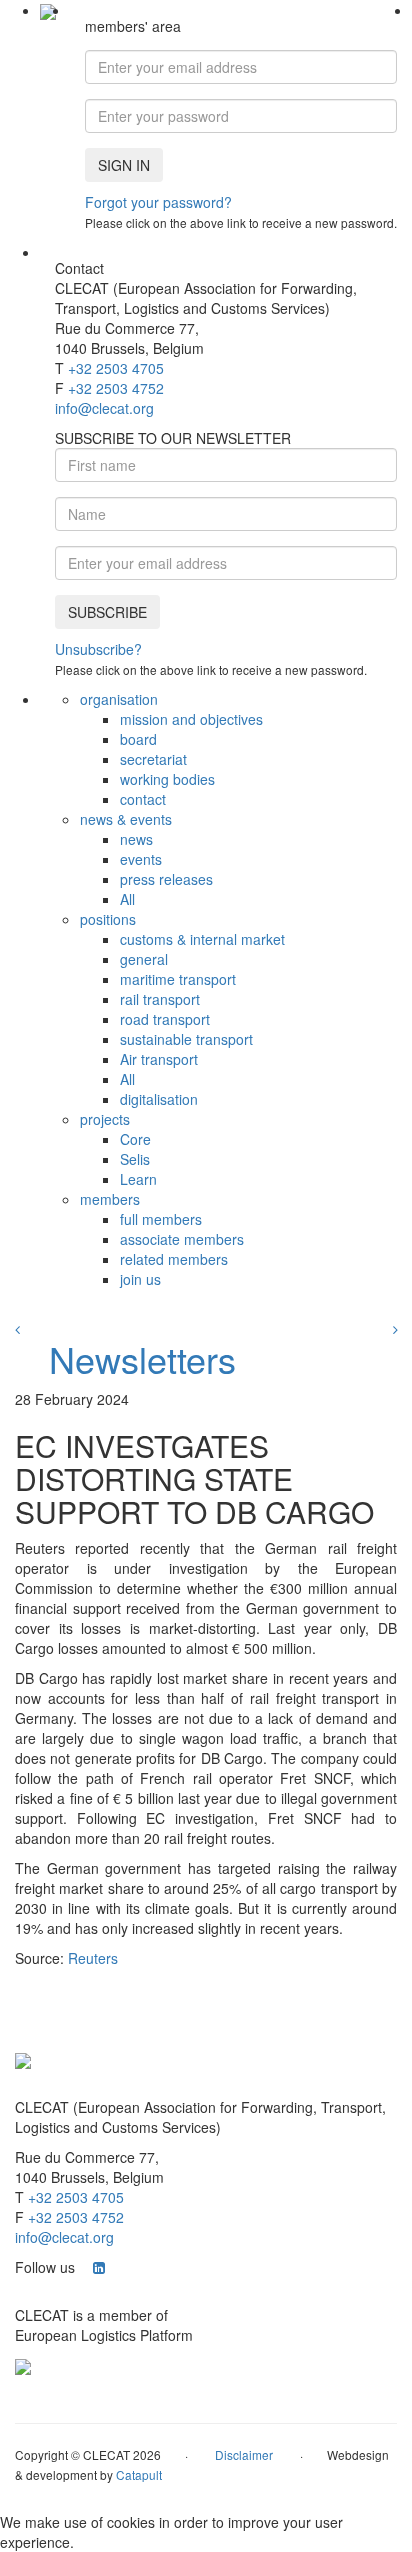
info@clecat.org (104, 408)
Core (135, 1139)
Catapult (139, 2474)
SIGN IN (124, 165)
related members (174, 1259)
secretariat (153, 759)
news (136, 839)
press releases (166, 879)
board (138, 739)
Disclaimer (244, 2454)
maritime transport (178, 979)
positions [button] (108, 919)
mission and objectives (191, 719)
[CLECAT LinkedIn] (99, 2267)
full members (161, 1219)
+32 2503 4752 (116, 388)
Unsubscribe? (98, 649)
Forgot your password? (158, 202)
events (141, 859)
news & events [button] (126, 819)
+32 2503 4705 (116, 368)
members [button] (110, 1199)
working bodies (167, 779)
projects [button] (105, 1119)
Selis (135, 1159)
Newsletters (142, 1358)
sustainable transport (186, 1039)
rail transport (160, 999)
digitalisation (159, 1099)
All (127, 899)
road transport (165, 1019)
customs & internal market (202, 939)
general (144, 959)
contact (143, 799)
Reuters (93, 1958)
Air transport (159, 1059)
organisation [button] (119, 699)
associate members (182, 1239)
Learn (138, 1179)
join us (140, 1279)
